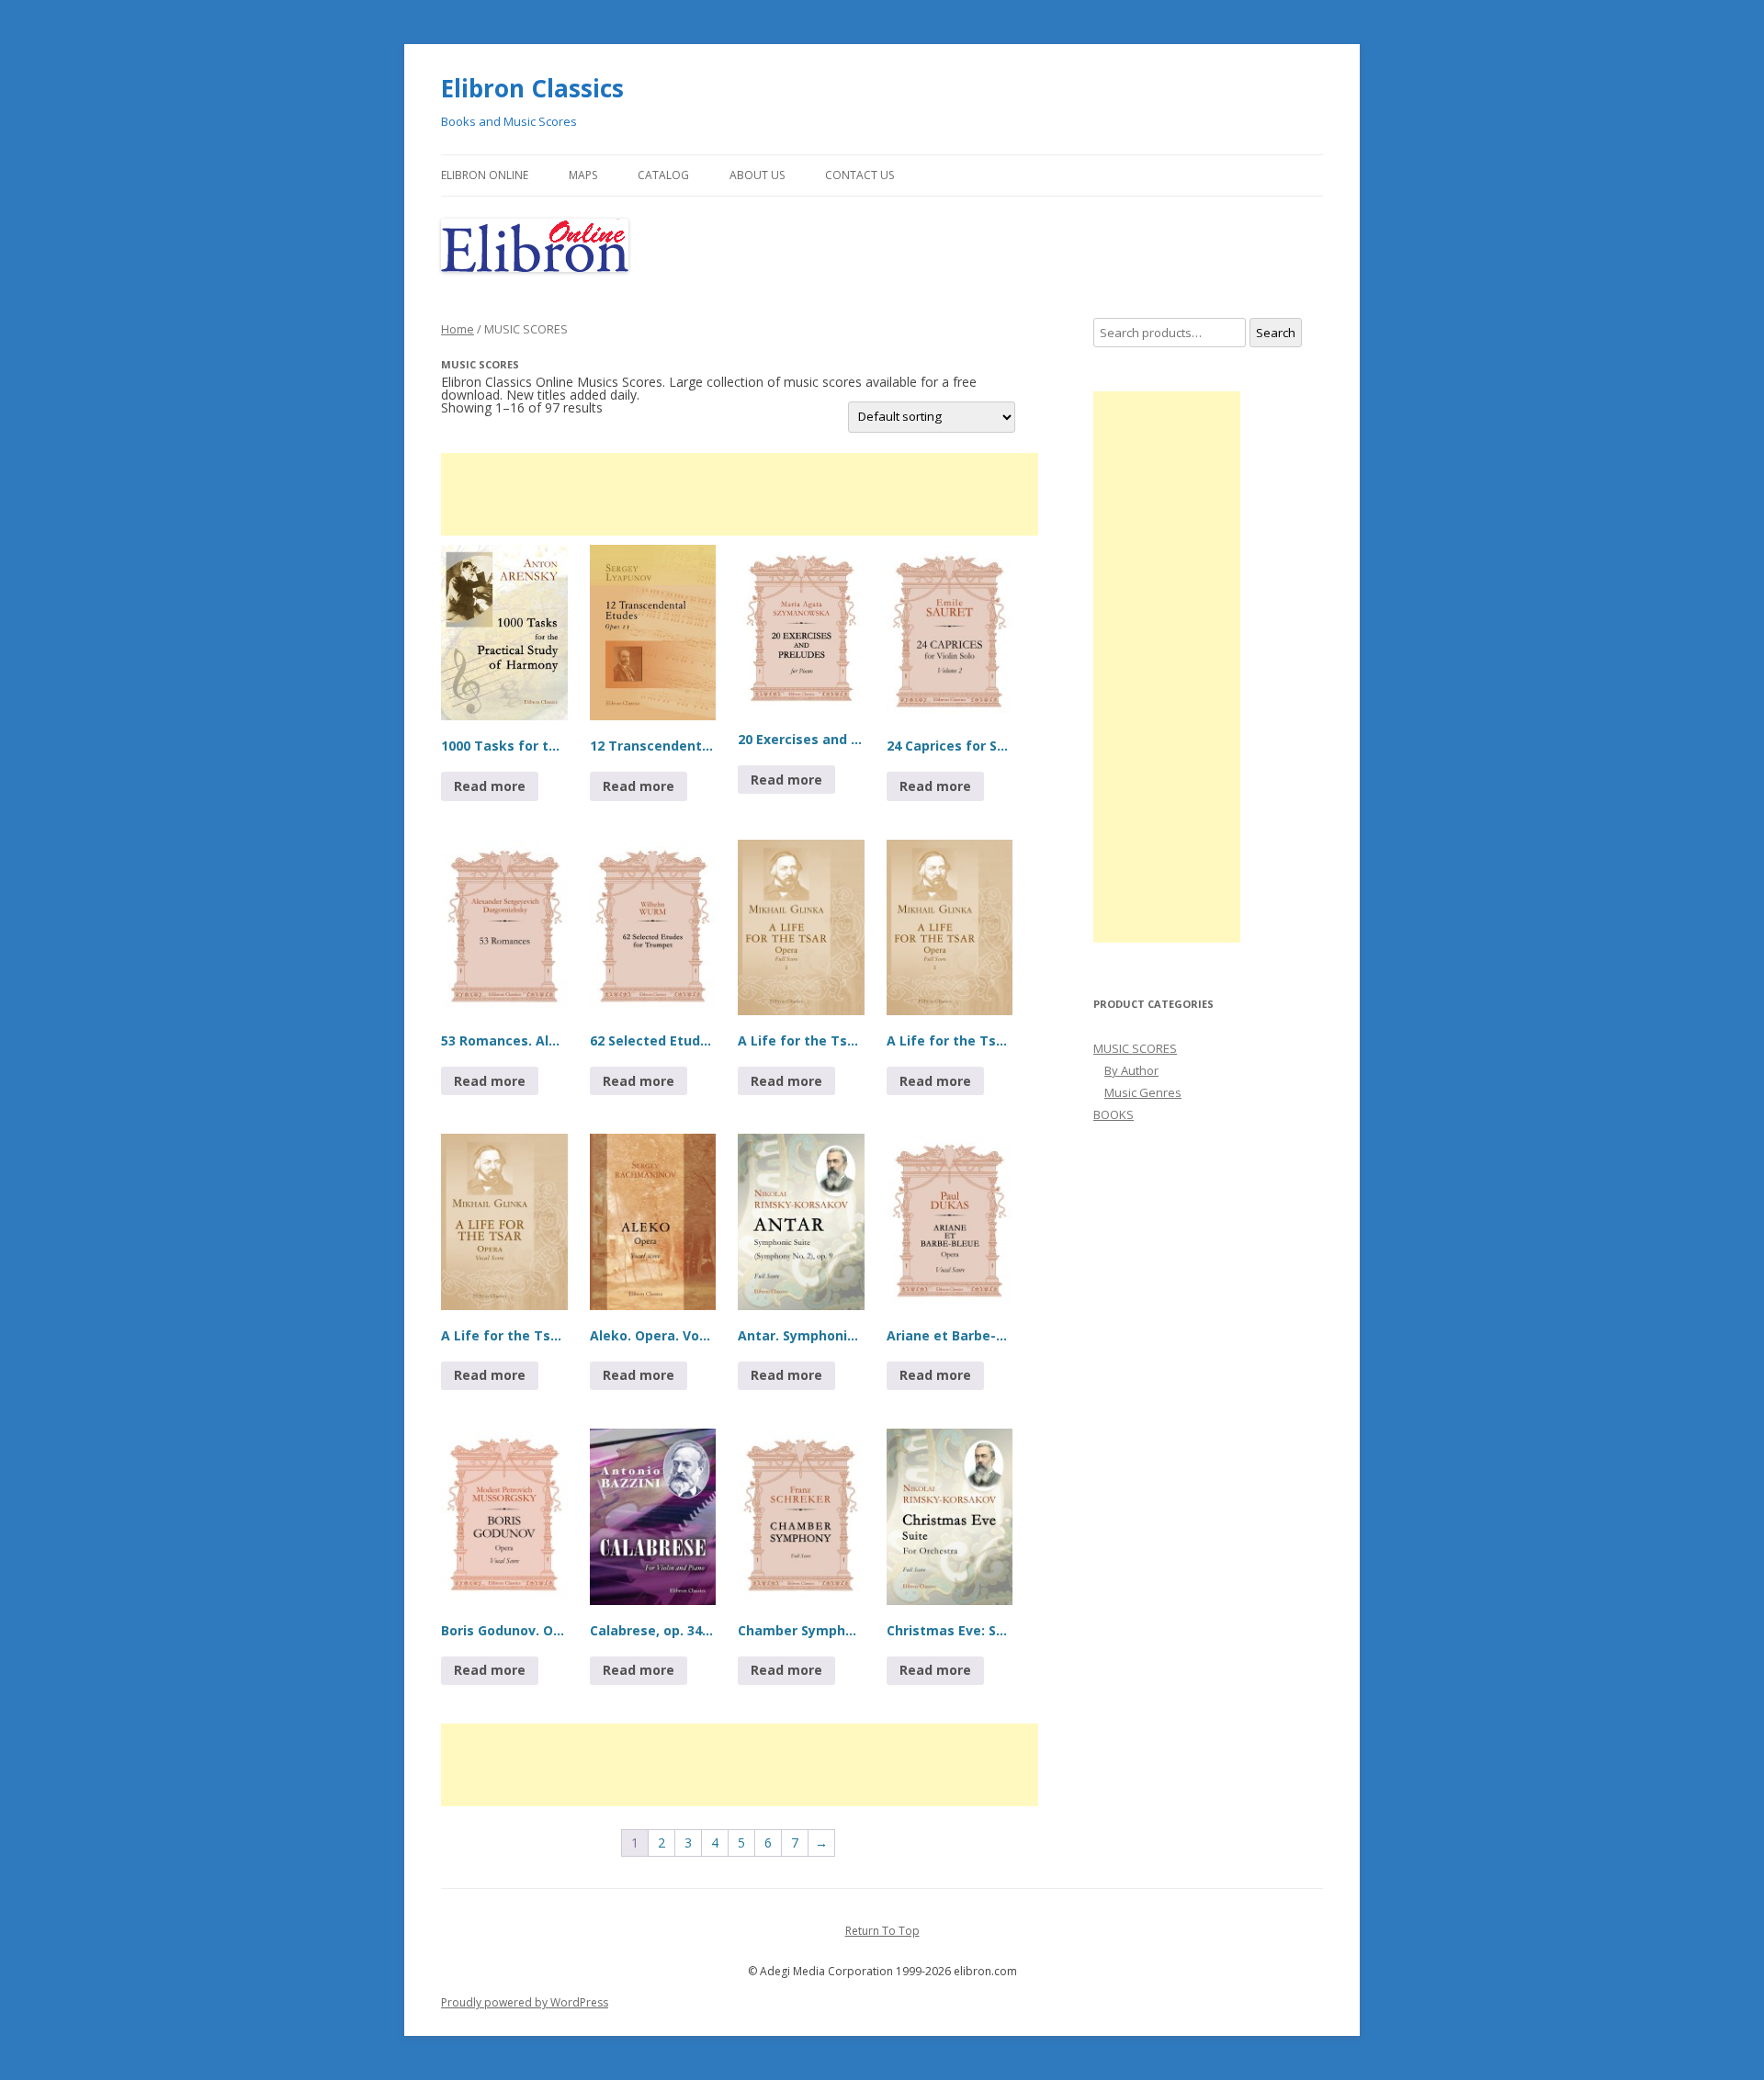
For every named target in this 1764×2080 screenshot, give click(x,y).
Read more (490, 786)
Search (1276, 333)
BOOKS (1114, 1114)
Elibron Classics (532, 88)
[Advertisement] (740, 494)
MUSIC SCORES (1135, 1048)
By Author (1131, 1070)
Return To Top (882, 1931)
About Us (757, 175)
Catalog (663, 175)
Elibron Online (485, 175)
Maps (583, 175)
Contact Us (859, 175)
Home (458, 329)
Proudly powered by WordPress (525, 2002)
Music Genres (1143, 1092)
